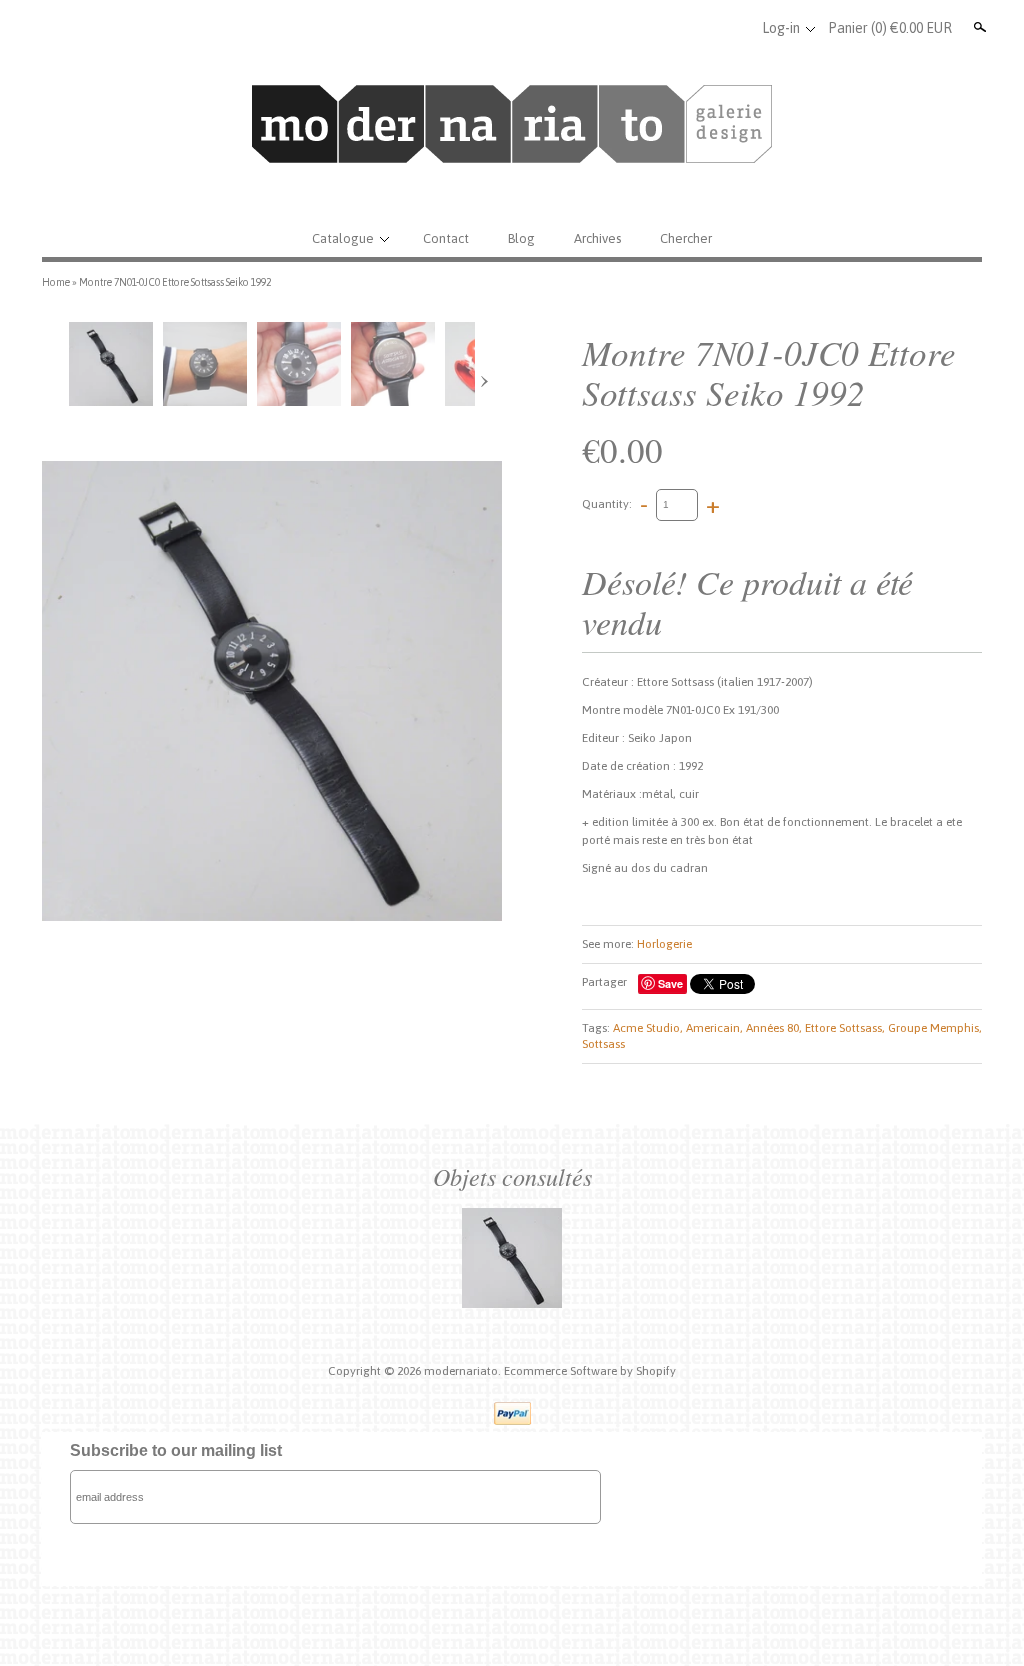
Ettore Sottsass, (845, 1028)
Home (56, 282)
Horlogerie (664, 944)
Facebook (667, 28)
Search (978, 27)
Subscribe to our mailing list (176, 1450)
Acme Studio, (648, 1028)
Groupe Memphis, (935, 1028)
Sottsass (603, 1044)
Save (670, 983)
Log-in (781, 28)
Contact (446, 238)
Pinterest (733, 28)
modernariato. (464, 1371)
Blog (521, 238)
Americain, (714, 1028)
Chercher (686, 238)
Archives (597, 238)
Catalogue (343, 238)
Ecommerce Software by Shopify (590, 1371)
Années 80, (774, 1028)
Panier (890, 28)
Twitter (700, 28)
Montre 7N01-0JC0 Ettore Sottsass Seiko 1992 (175, 282)
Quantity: (607, 504)
